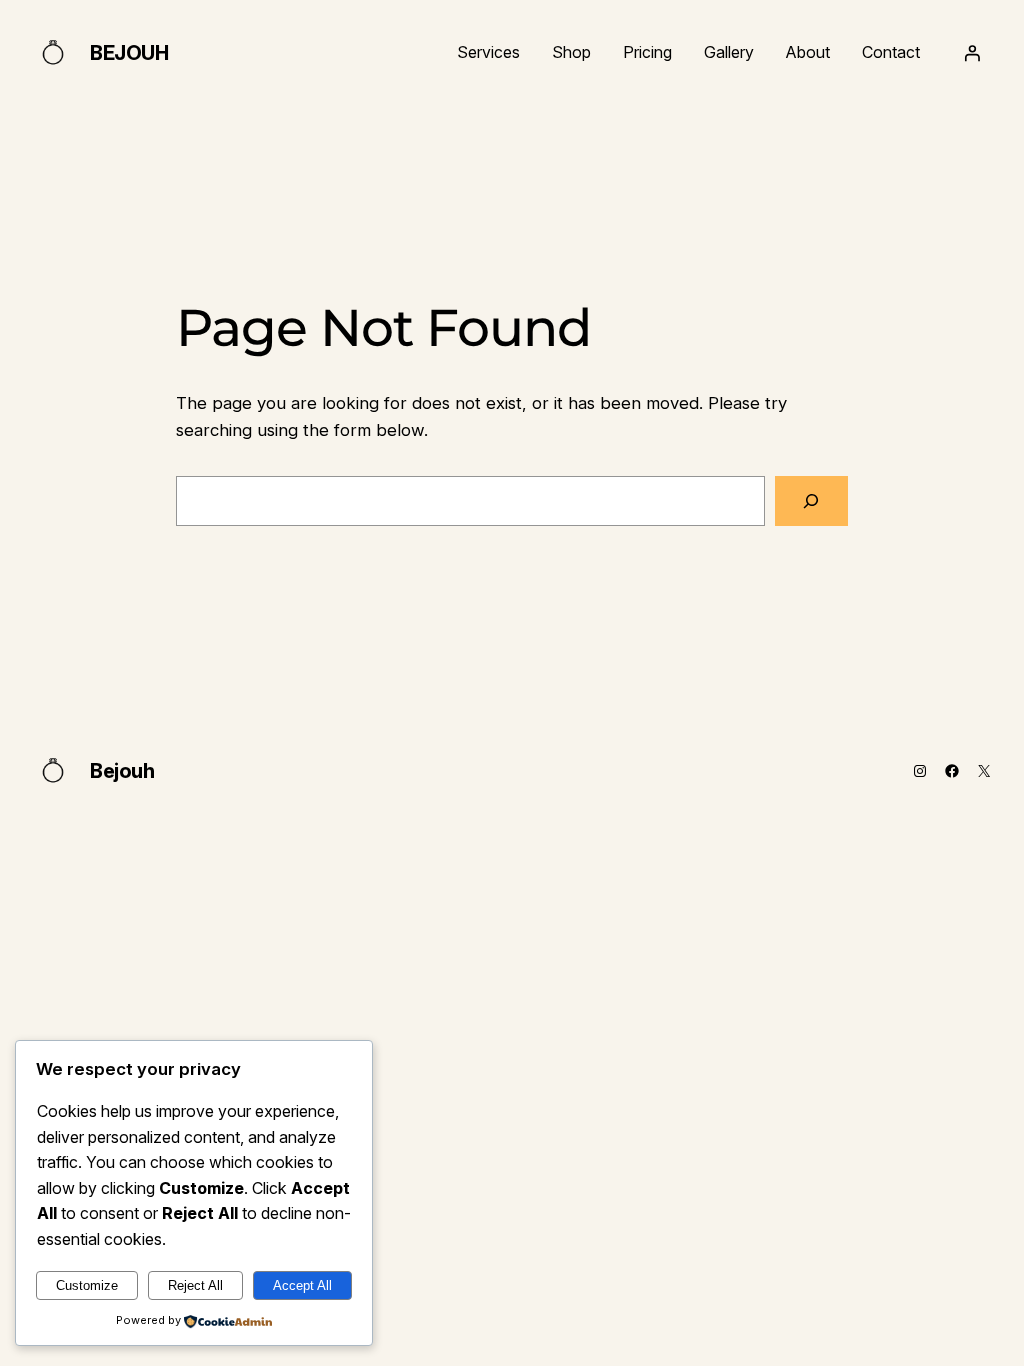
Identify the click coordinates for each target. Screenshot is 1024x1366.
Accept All (302, 1285)
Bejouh (129, 53)
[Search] (811, 501)
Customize (87, 1285)
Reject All (195, 1285)
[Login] (972, 53)
